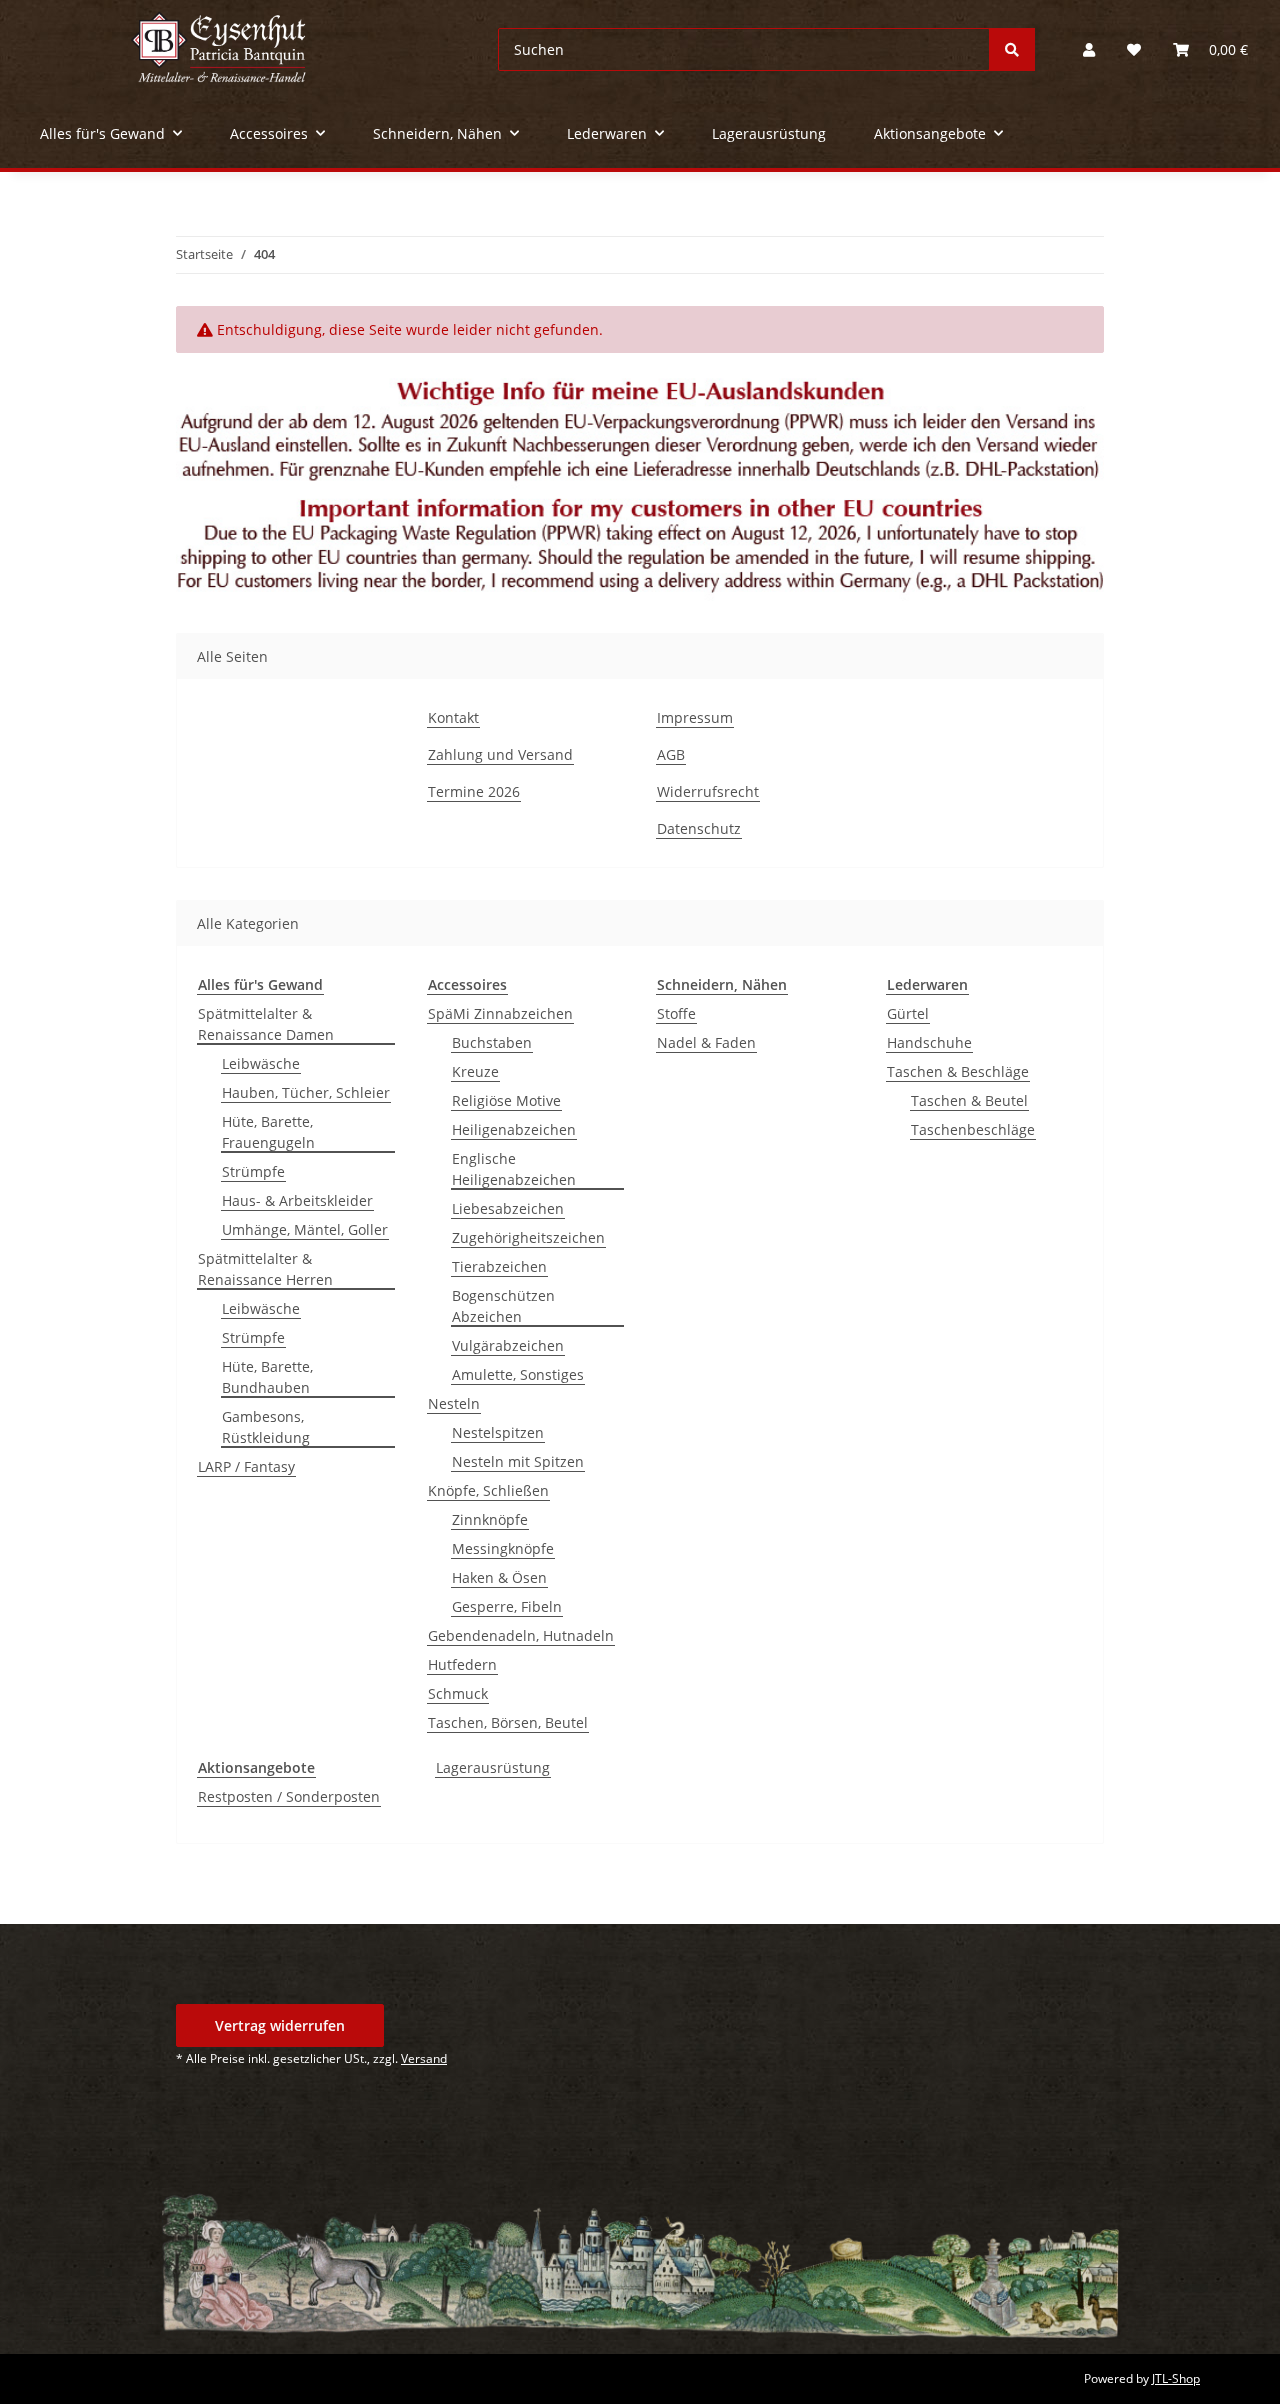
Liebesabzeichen (508, 1208)
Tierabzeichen (499, 1266)
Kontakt (453, 717)
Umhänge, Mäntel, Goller (305, 1229)
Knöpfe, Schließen (488, 1490)
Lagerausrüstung (493, 1767)
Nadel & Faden (706, 1042)
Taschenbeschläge (973, 1129)
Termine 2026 (474, 791)
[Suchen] (1012, 49)
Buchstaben (492, 1042)
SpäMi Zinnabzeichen (500, 1013)
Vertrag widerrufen (280, 2025)
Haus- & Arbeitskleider (297, 1200)
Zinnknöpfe (490, 1519)
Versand (424, 2058)
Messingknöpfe (503, 1548)
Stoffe (676, 1013)
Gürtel (908, 1013)
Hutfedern (462, 1664)
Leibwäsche (261, 1063)
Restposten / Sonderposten (289, 1796)
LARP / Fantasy (246, 1466)
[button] (1089, 49)
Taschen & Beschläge (958, 1071)
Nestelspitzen (498, 1432)
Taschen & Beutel (969, 1100)
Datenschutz (699, 828)
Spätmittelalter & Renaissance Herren (265, 1269)
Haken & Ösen (499, 1577)
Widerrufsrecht (708, 791)
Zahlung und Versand (500, 754)
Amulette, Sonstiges (518, 1374)
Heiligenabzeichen (514, 1129)
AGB (671, 754)
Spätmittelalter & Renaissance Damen (266, 1024)
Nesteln (454, 1403)
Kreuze (475, 1071)
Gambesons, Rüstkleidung (266, 1427)
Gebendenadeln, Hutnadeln (521, 1635)
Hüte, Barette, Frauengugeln (268, 1132)
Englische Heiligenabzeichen (514, 1169)
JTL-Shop (1176, 2378)
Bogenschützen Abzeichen (503, 1306)
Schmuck (458, 1693)
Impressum (695, 717)
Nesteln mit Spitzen (518, 1461)
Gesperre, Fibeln (507, 1606)
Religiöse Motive (506, 1100)
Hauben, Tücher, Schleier (306, 1092)
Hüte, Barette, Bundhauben (267, 1377)
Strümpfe (253, 1171)
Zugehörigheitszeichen (528, 1237)
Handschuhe (929, 1042)
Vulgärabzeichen (508, 1345)
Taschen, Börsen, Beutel (508, 1722)
